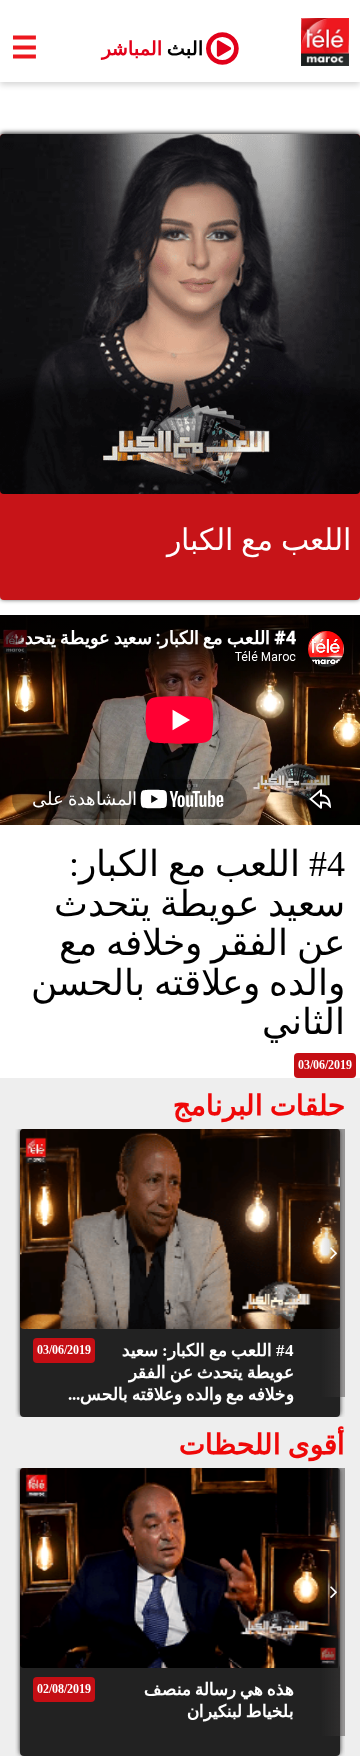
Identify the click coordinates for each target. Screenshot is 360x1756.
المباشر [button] (144, 48)
